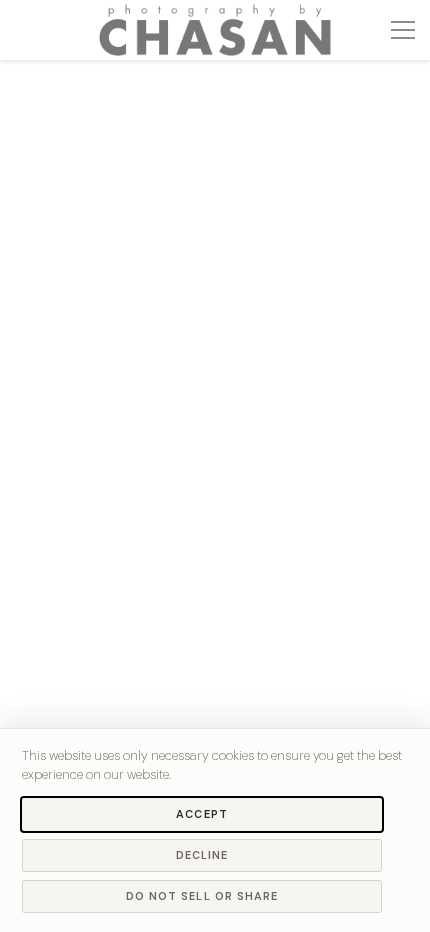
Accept (202, 814)
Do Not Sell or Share (202, 896)
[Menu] (403, 30)
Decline (202, 855)
